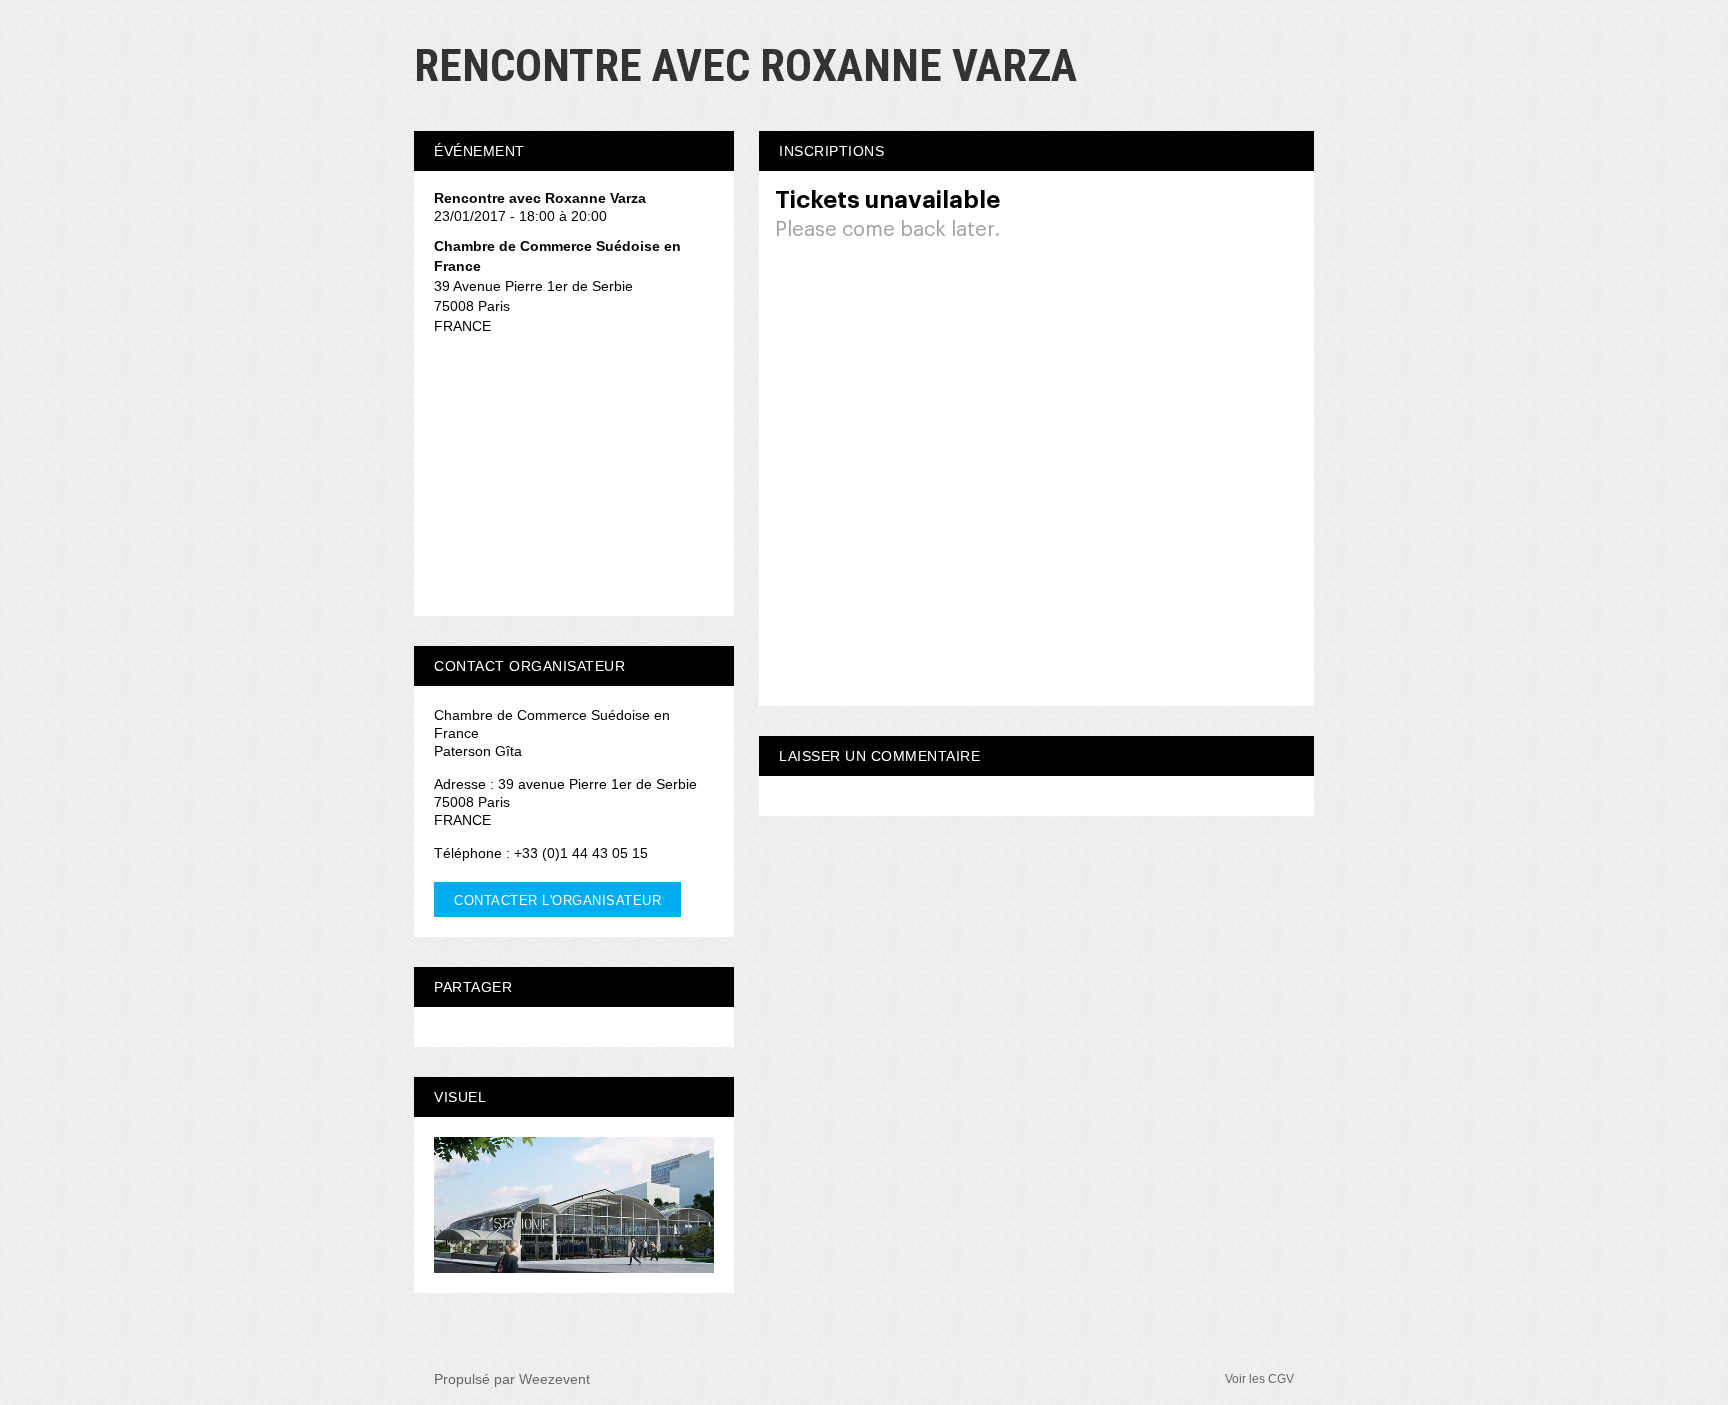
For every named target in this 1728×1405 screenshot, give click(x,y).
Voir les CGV (1259, 1379)
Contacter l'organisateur (557, 900)
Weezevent (554, 1379)
